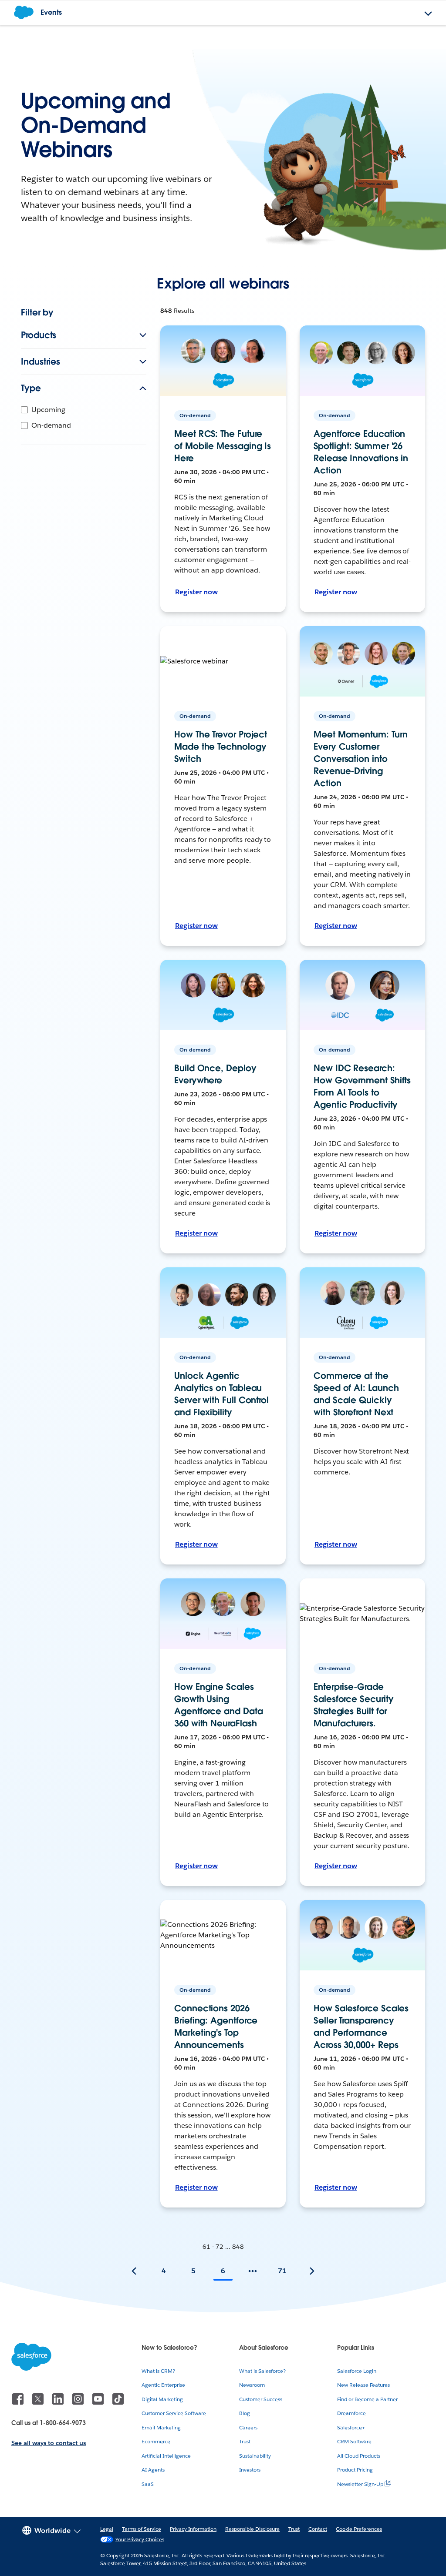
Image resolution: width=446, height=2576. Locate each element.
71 (282, 2271)
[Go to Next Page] (312, 2271)
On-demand (51, 425)
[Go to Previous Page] (134, 2271)
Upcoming (48, 410)
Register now (196, 592)
